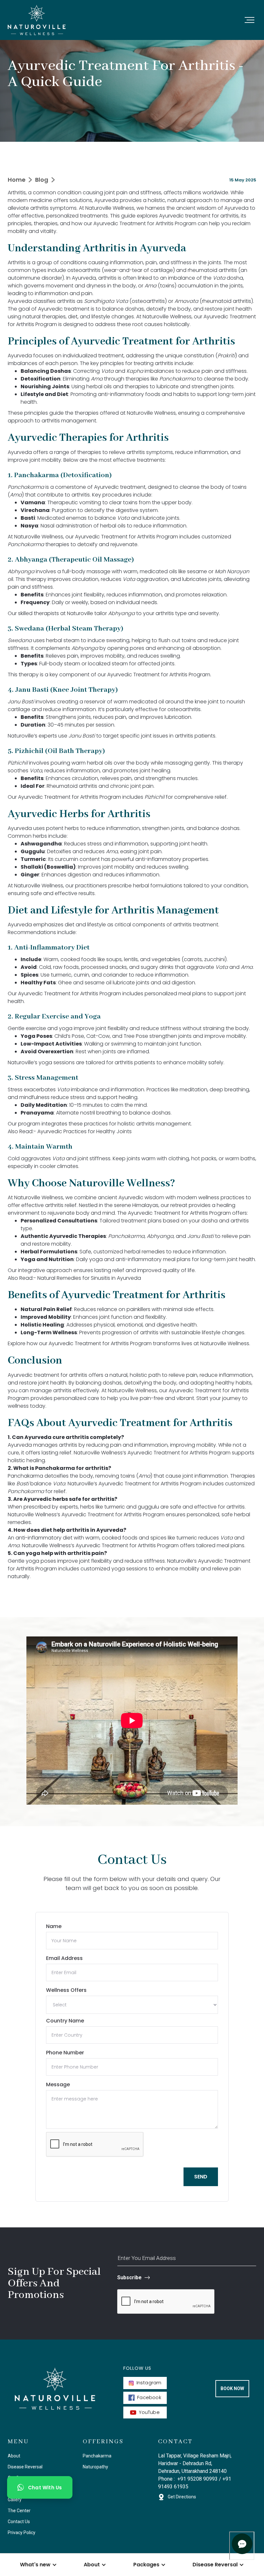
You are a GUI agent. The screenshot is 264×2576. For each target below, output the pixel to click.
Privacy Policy (22, 2533)
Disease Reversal (25, 2467)
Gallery (15, 2500)
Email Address (64, 1958)
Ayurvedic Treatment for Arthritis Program (144, 223)
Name (54, 1926)
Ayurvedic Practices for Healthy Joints (85, 1131)
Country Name (65, 2021)
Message (58, 2084)
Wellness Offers (66, 1990)
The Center (19, 2511)
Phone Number (65, 2053)
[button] (250, 20)
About (14, 2456)
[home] (37, 20)
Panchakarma (97, 2456)
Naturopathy (95, 2467)
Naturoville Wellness (109, 208)
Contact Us (19, 2522)
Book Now (232, 2388)
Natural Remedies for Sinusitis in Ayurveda (89, 1278)
